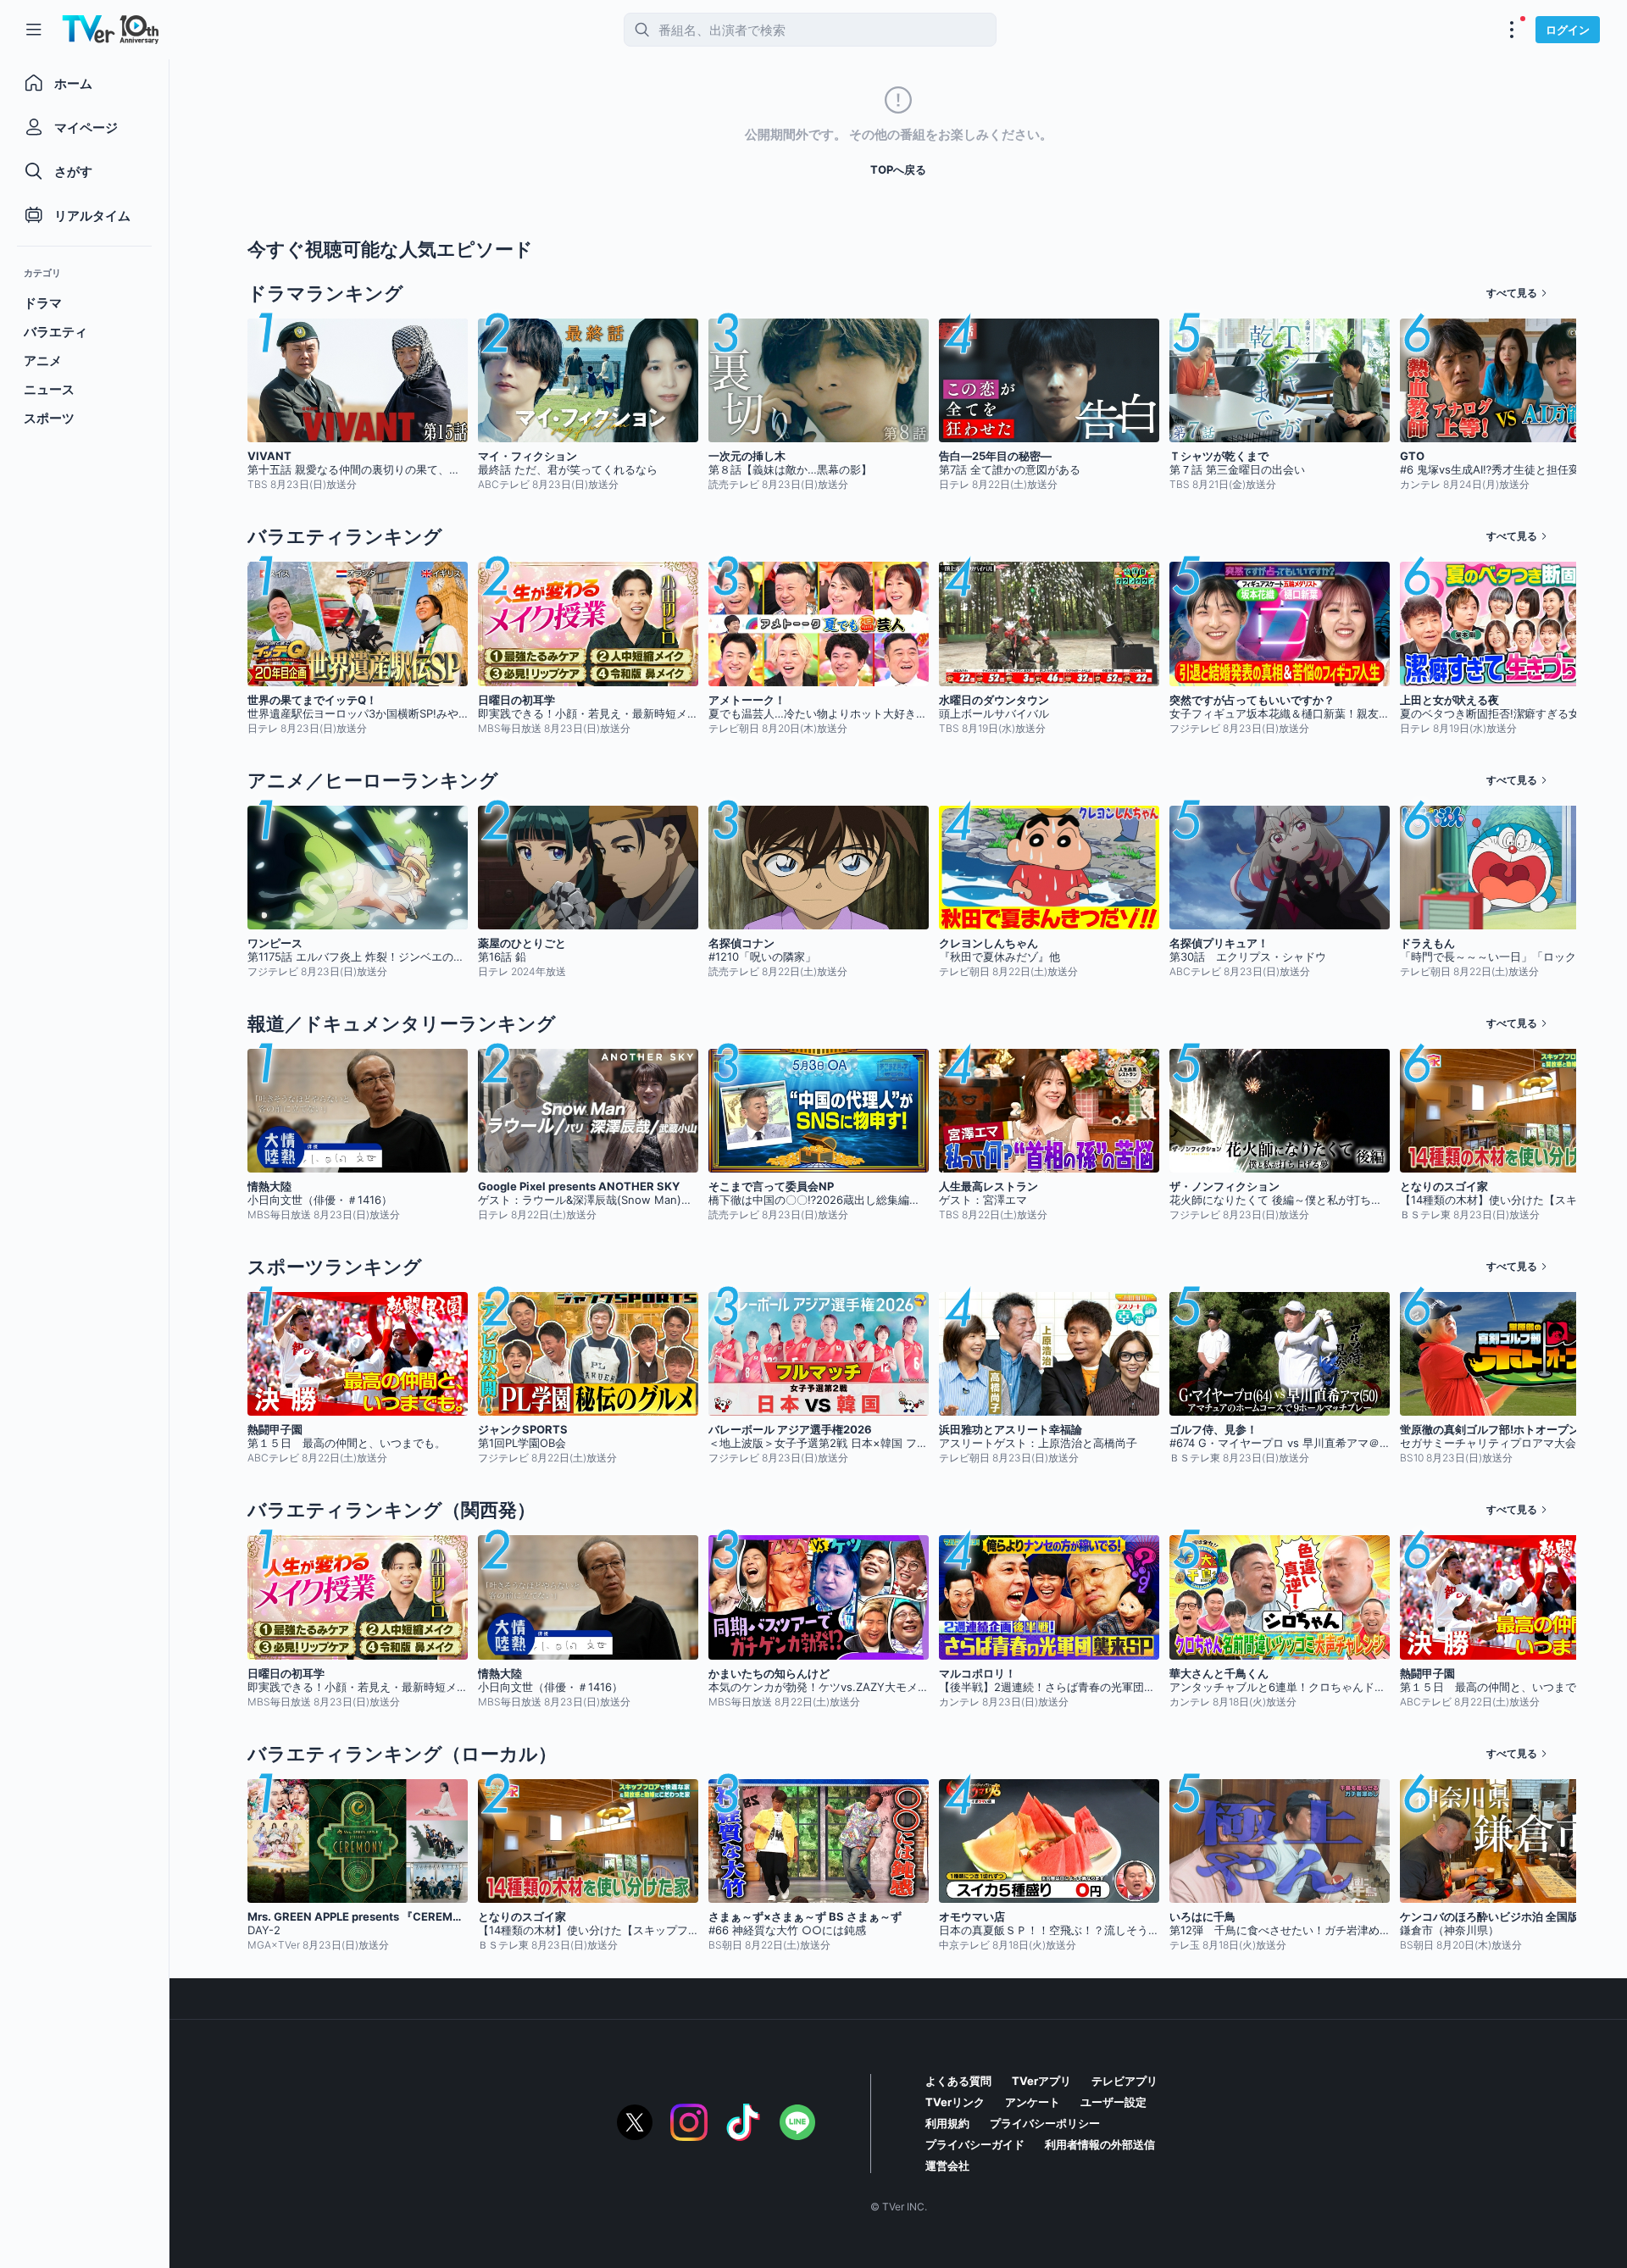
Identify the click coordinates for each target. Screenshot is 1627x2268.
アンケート (1033, 2102)
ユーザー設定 (1113, 2102)
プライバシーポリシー (1045, 2123)
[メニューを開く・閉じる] (1512, 30)
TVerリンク (955, 2102)
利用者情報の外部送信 (1100, 2144)
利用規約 (947, 2123)
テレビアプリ (1124, 2081)
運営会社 (947, 2165)
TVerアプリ (1041, 2081)
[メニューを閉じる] (34, 30)
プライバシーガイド (975, 2144)
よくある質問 (958, 2081)
